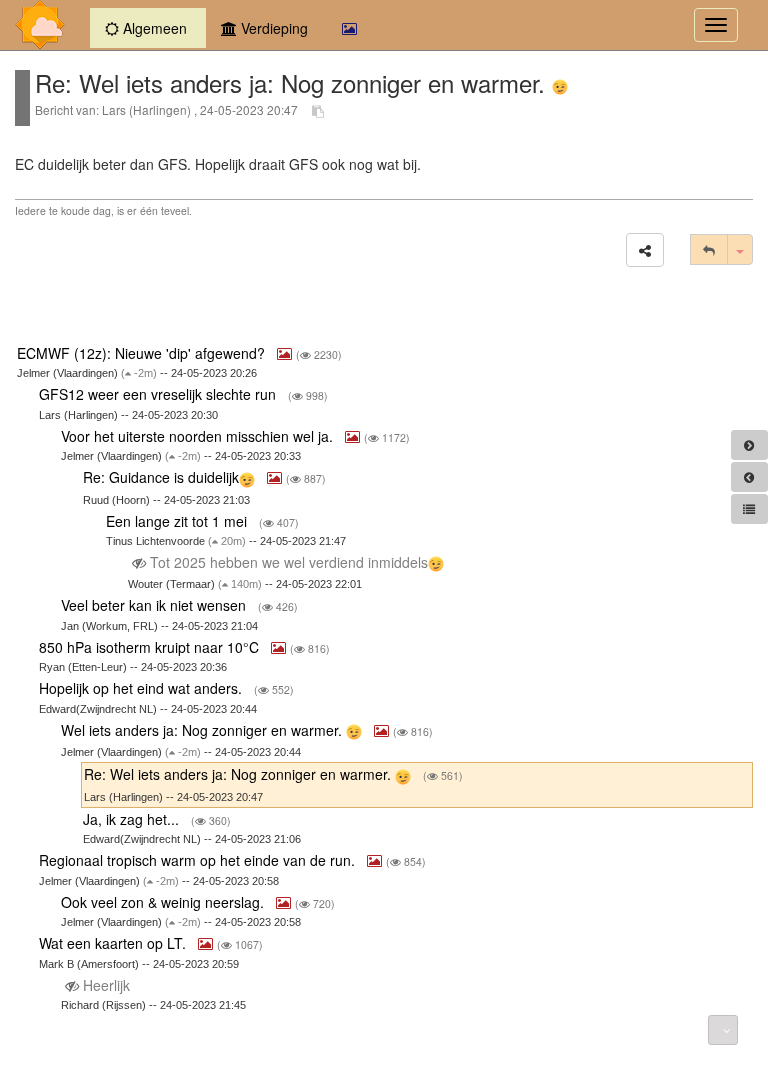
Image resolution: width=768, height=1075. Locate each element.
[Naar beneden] (723, 1030)
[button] (645, 250)
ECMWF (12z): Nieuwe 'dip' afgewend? (143, 353)
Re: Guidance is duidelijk (161, 477)
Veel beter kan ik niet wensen (155, 605)
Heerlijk (106, 985)
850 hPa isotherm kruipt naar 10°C (151, 647)
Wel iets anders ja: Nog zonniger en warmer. (203, 730)
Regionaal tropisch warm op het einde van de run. (199, 860)
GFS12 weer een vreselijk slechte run (159, 394)
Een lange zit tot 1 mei (178, 521)
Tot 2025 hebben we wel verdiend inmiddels (287, 562)
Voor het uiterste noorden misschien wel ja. (199, 436)
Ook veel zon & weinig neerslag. (164, 902)
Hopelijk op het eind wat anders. (142, 688)
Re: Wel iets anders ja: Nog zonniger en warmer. (239, 774)
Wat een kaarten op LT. (114, 943)
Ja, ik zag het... (133, 819)
